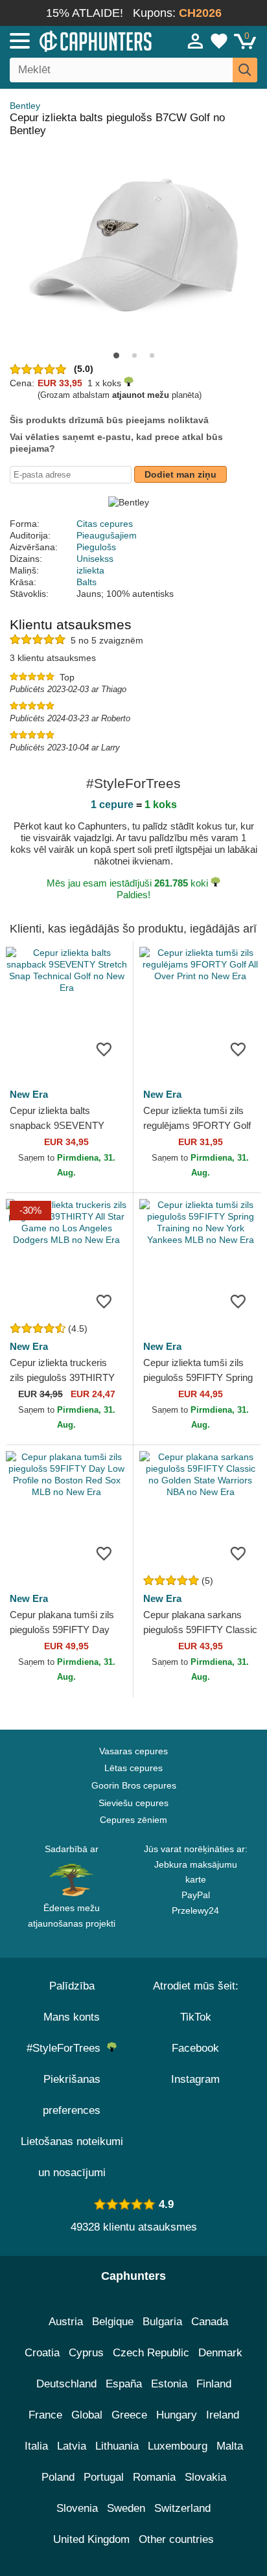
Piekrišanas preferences (72, 2095)
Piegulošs (96, 547)
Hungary (177, 2415)
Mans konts (72, 2017)
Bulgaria (162, 2322)
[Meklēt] (245, 70)
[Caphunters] (78, 40)
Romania (154, 2477)
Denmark (220, 2353)
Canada (210, 2322)
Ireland (223, 2415)
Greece (129, 2415)
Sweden (126, 2508)
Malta (230, 2446)
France (45, 2415)
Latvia (72, 2446)
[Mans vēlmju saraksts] (219, 41)
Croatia (42, 2353)
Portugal (104, 2477)
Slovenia (77, 2508)
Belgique (113, 2322)
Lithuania (117, 2446)
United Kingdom (91, 2539)
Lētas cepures (133, 1768)
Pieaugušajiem (107, 535)
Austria (66, 2322)
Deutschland (66, 2384)
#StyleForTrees (67, 2048)
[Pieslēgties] (196, 41)
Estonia (169, 2384)
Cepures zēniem (133, 1820)
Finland (214, 2384)
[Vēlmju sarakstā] (104, 1049)
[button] (116, 355)
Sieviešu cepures (133, 1803)
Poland (58, 2477)
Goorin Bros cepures (134, 1785)
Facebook (195, 2048)
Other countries (176, 2539)
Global (87, 2415)
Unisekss (95, 559)
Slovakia (205, 2477)
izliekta (90, 570)
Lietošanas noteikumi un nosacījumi (72, 2157)
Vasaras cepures (133, 1751)
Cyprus (86, 2353)
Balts (87, 582)
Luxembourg (178, 2446)
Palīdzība (72, 1986)
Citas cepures (105, 524)
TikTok (196, 2017)
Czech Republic (151, 2353)
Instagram (195, 2079)
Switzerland (182, 2508)
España (124, 2384)
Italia (36, 2446)
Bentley (25, 106)
